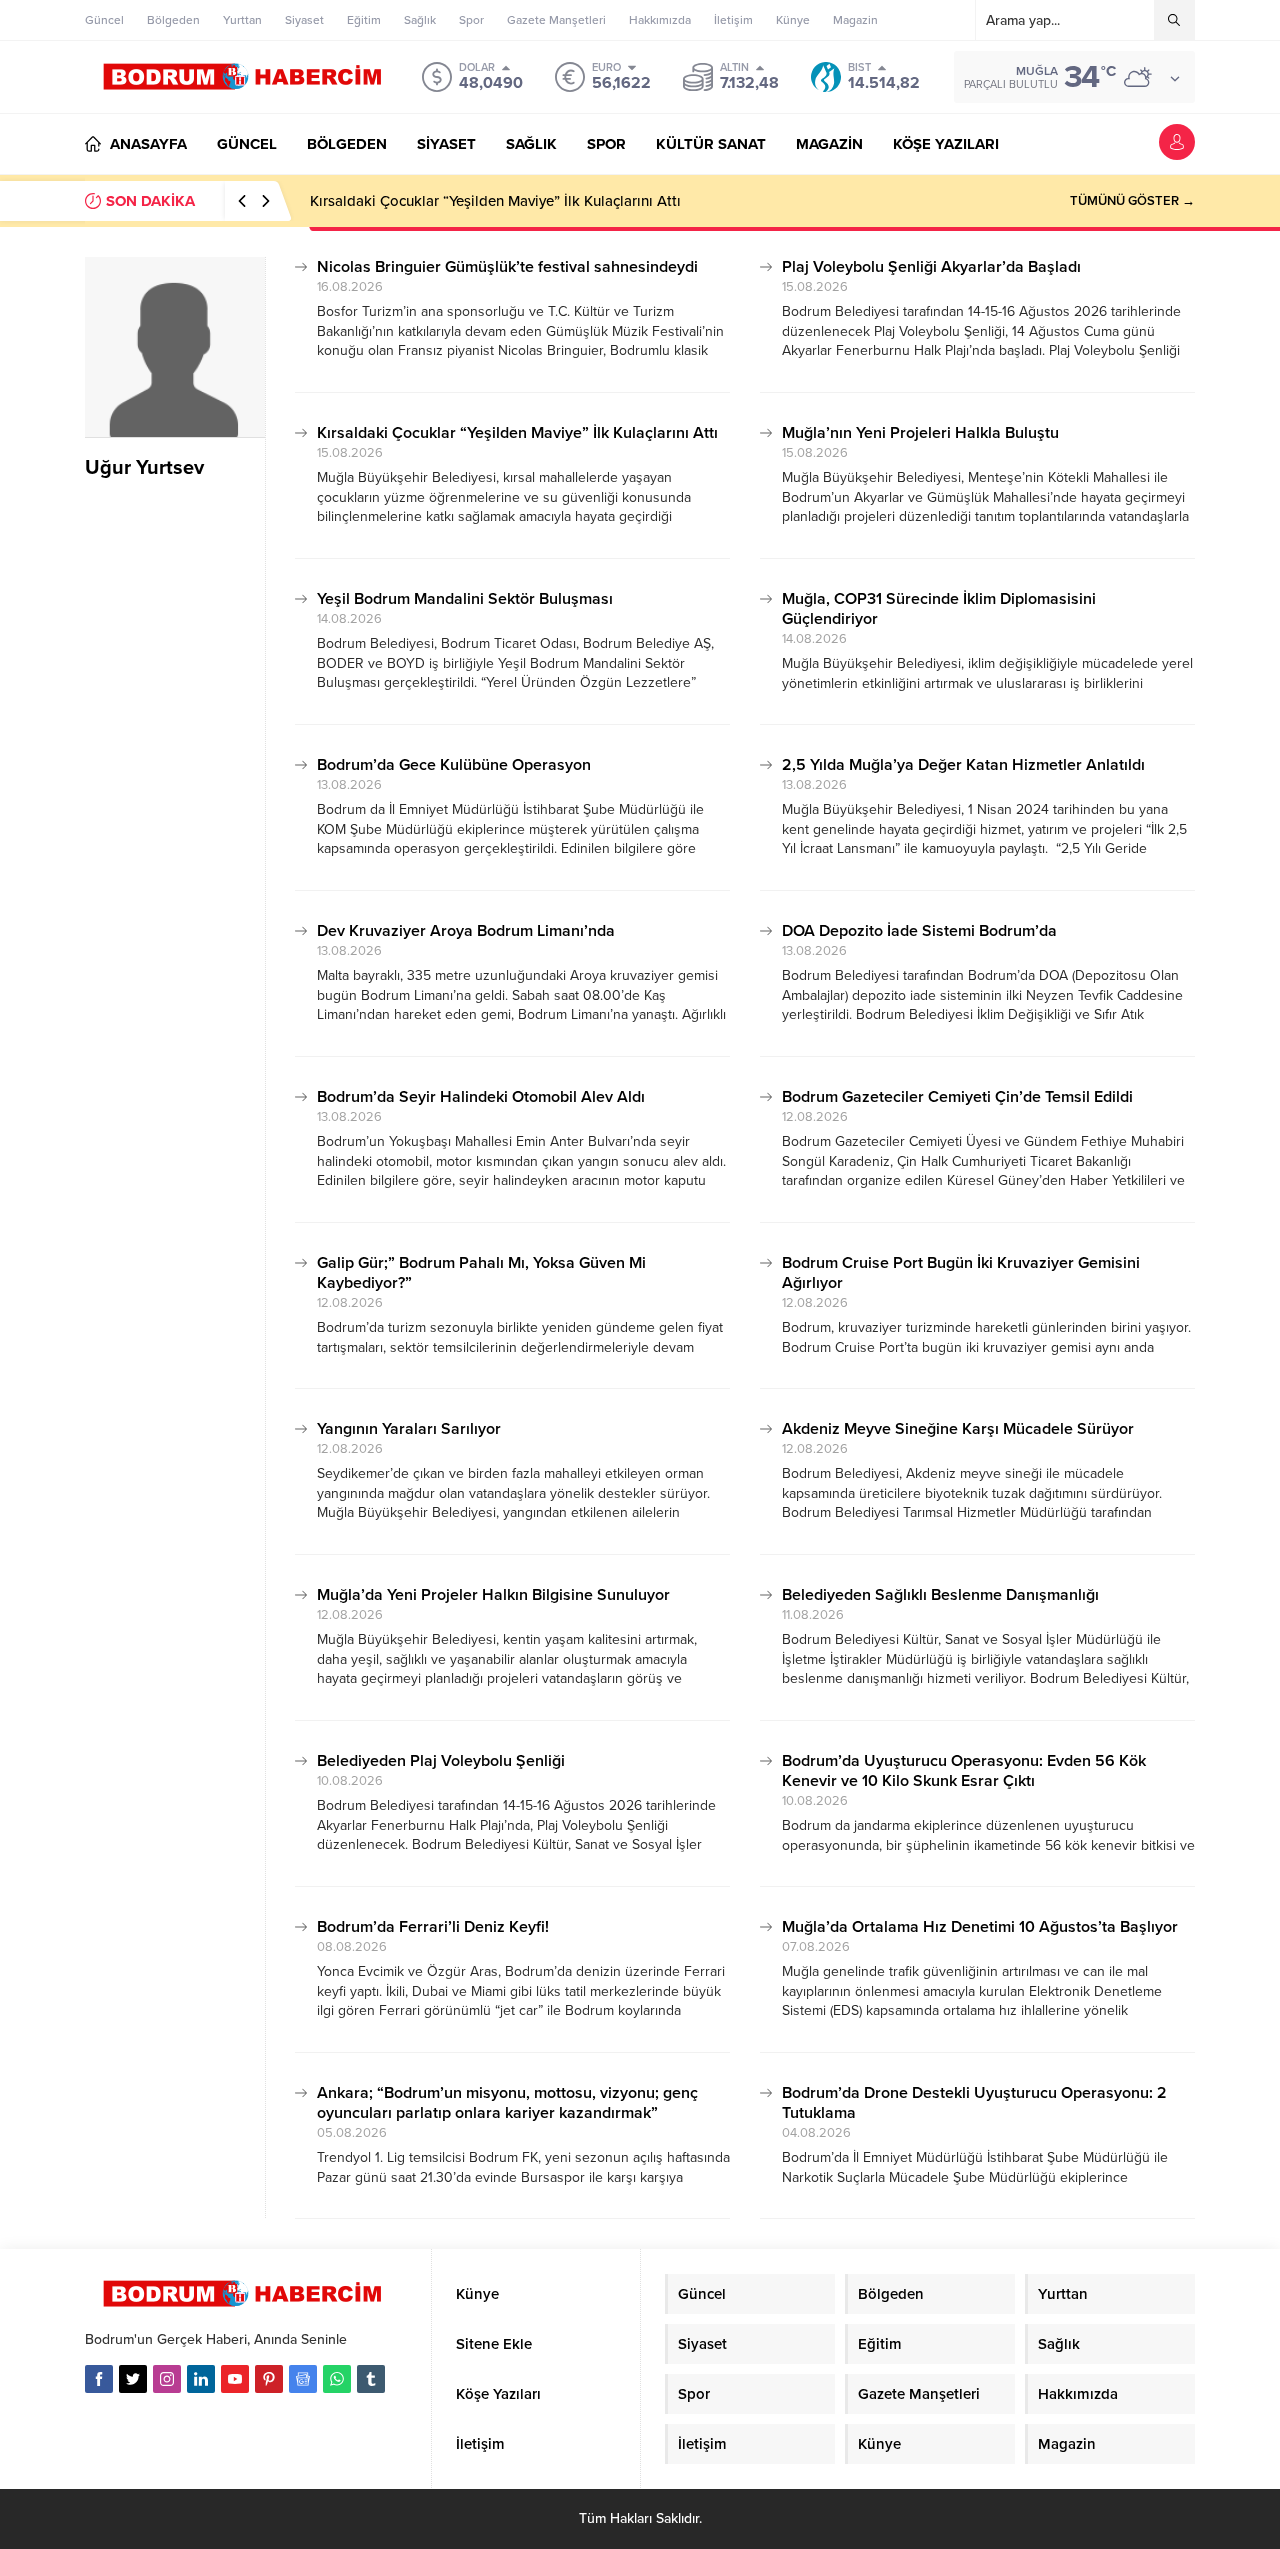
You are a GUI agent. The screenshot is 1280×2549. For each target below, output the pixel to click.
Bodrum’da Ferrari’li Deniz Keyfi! (433, 1927)
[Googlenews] (303, 2379)
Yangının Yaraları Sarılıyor (409, 1429)
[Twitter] (133, 2379)
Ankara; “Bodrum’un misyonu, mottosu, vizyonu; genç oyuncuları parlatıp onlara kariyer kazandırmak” (507, 2103)
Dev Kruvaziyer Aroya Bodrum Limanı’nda (466, 931)
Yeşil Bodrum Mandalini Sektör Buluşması (465, 599)
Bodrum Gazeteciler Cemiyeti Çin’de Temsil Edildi (957, 1097)
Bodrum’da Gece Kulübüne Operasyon (454, 765)
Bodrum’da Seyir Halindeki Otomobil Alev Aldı (481, 1097)
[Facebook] (99, 2379)
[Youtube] (235, 2379)
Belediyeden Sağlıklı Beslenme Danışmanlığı (940, 1595)
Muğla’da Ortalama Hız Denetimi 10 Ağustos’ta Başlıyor (980, 1927)
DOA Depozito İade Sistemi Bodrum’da (919, 931)
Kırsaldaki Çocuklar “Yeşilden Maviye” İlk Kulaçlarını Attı (495, 201)
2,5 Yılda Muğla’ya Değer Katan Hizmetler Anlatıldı (963, 765)
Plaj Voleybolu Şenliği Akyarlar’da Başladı (931, 267)
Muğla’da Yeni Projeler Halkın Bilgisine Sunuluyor (493, 1595)
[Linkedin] (201, 2379)
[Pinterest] (269, 2379)
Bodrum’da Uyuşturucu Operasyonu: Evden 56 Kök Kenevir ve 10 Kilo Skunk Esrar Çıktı (964, 1771)
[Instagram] (167, 2379)
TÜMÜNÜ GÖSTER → (1132, 201)
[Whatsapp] (337, 2379)
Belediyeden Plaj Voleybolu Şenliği (441, 1761)
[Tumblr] (371, 2379)
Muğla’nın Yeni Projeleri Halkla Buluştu (920, 433)
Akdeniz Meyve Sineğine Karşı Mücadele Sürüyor (958, 1429)
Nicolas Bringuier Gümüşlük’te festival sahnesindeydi (507, 267)
